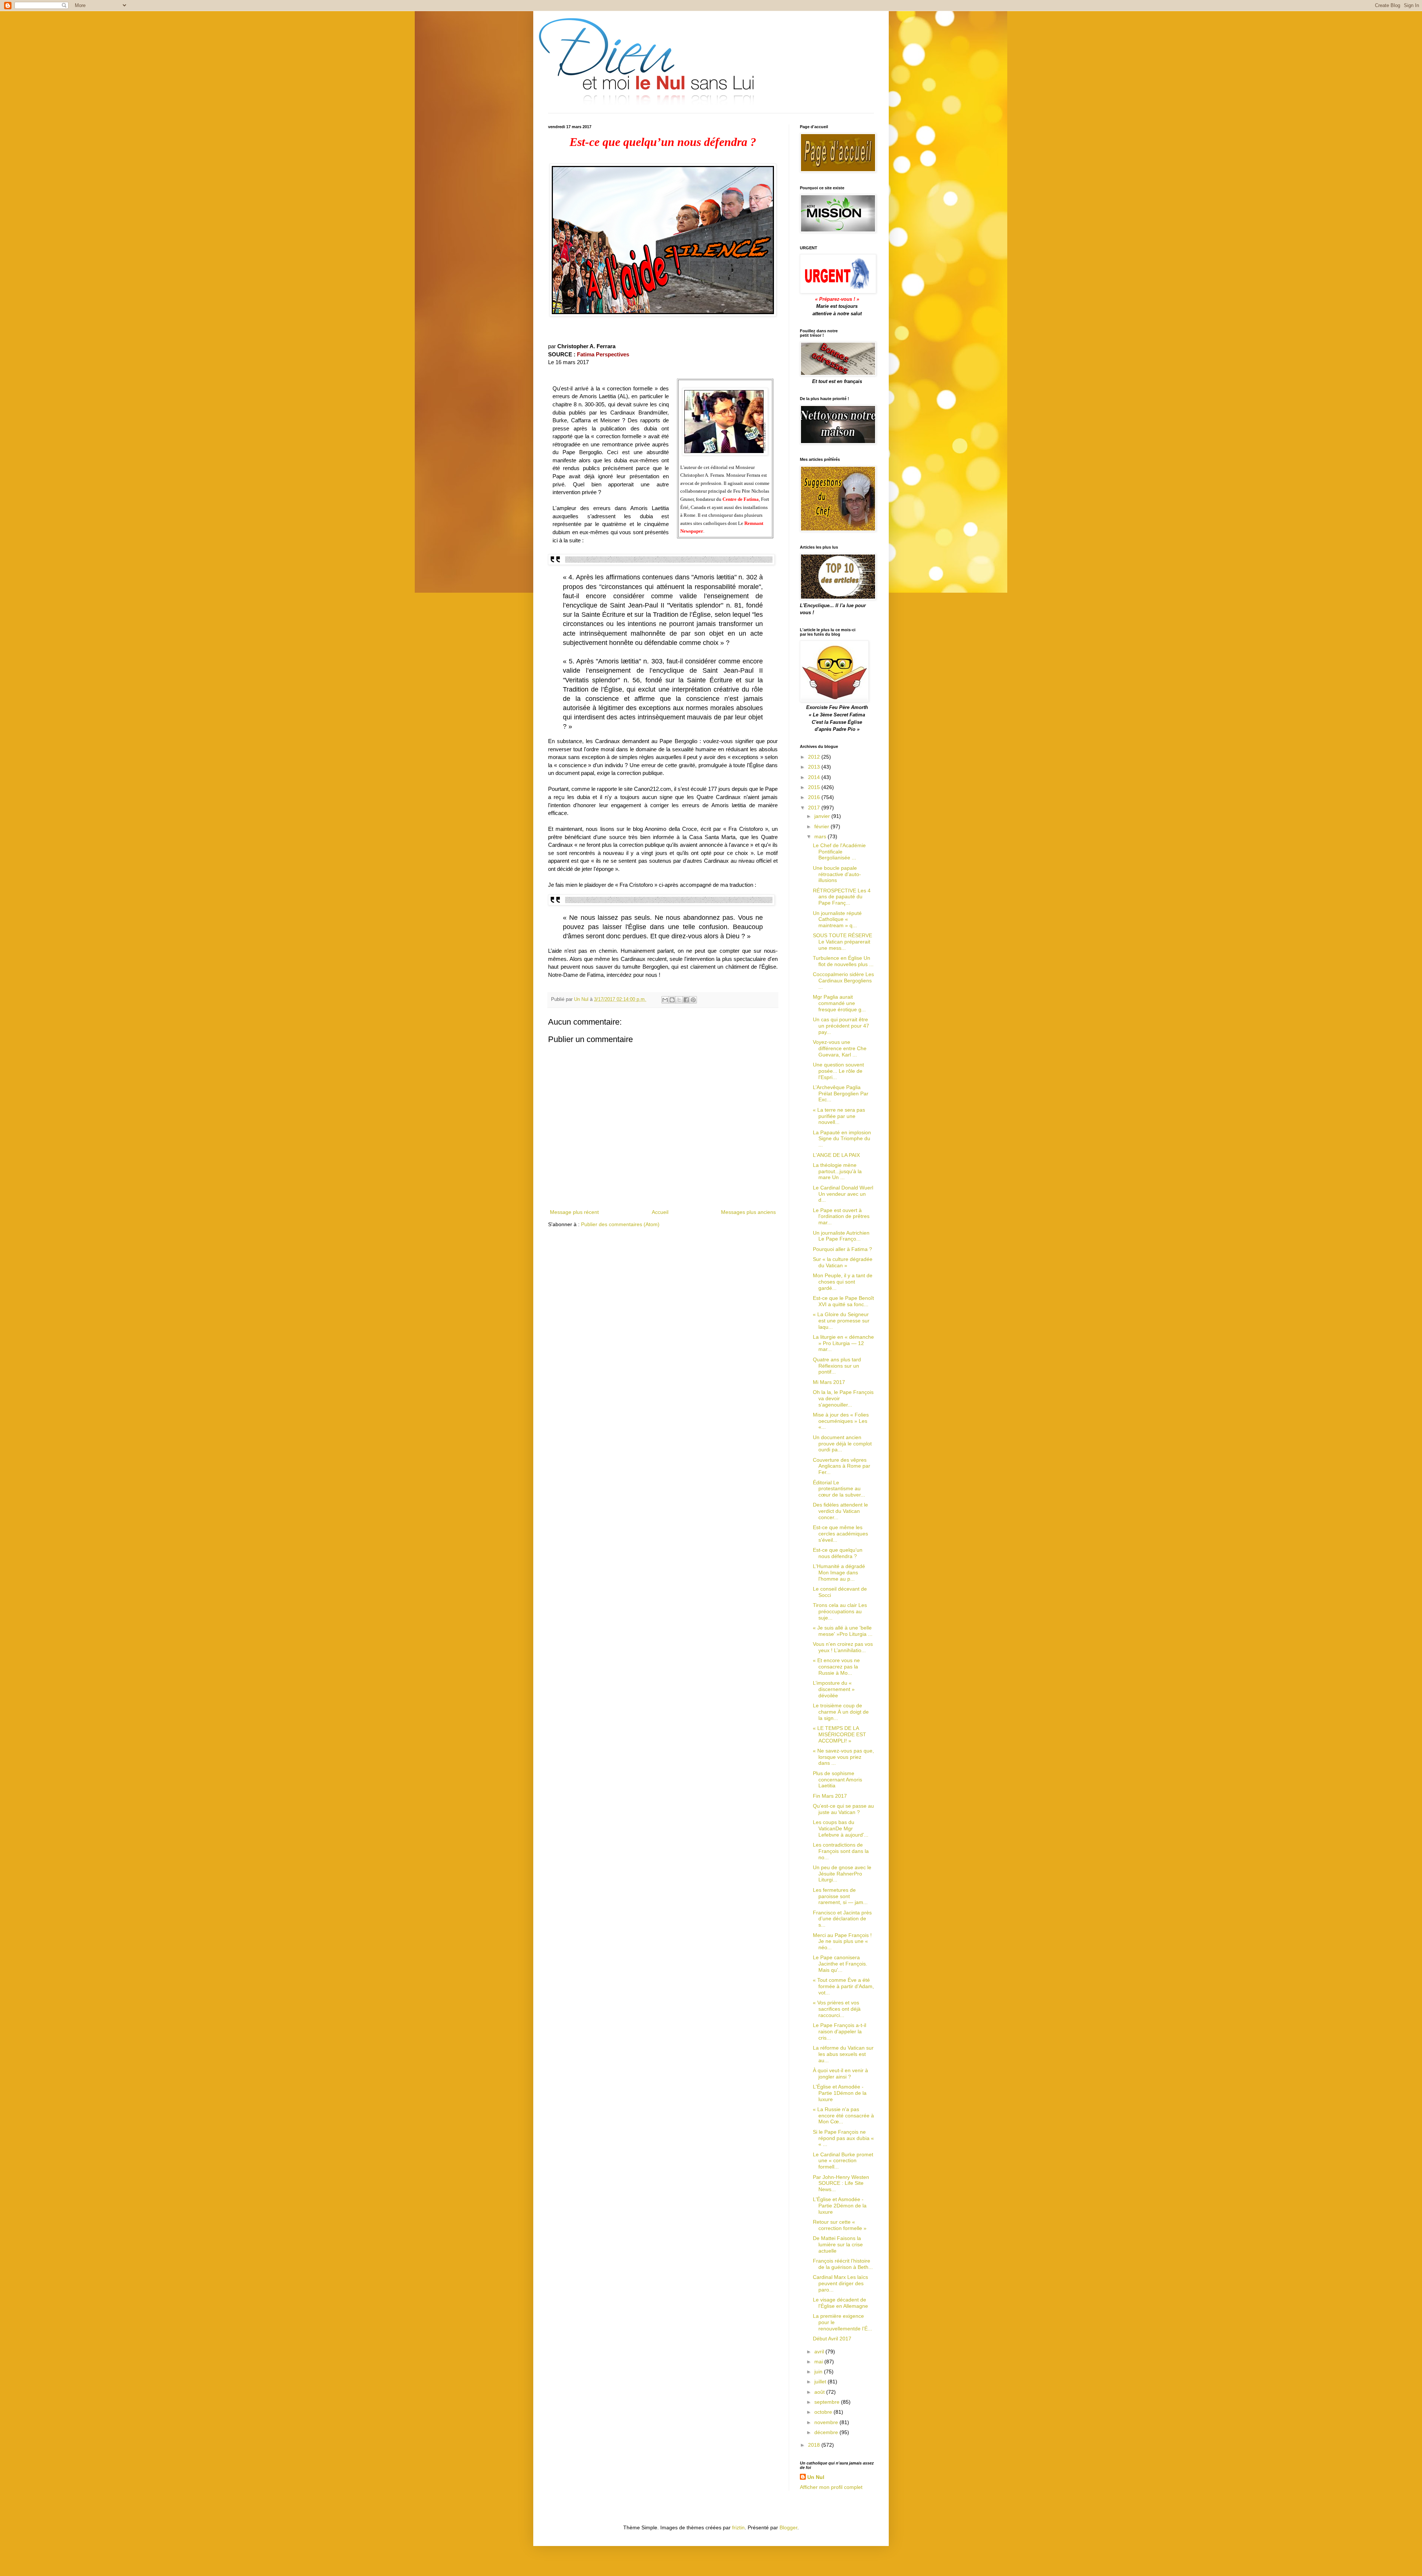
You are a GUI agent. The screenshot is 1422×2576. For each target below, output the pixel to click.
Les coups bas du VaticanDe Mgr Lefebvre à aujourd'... (841, 1828)
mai (819, 2362)
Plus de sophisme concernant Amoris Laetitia (837, 1780)
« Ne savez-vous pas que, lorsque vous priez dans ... (843, 1757)
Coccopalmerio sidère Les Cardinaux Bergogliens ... (843, 981)
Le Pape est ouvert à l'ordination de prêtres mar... (841, 1217)
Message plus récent (574, 1212)
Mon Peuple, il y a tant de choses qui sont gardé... (843, 1282)
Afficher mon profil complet (831, 2487)
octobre (824, 2412)
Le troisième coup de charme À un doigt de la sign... (841, 1712)
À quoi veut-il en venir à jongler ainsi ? (840, 2074)
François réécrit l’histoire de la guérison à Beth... (843, 2264)
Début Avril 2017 (832, 2339)
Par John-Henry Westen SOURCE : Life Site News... (841, 2183)
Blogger (788, 2527)
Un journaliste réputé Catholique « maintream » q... (837, 919)
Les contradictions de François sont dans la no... (841, 1851)
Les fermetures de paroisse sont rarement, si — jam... (840, 1896)
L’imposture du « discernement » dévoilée (834, 1689)
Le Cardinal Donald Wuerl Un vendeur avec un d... (843, 1194)
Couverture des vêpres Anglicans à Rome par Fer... (842, 1466)
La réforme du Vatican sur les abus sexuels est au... (843, 2054)
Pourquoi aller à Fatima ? (842, 1249)
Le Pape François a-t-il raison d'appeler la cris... (839, 2031)
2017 (815, 808)
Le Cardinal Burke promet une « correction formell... (843, 2161)
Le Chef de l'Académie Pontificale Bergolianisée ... (839, 852)
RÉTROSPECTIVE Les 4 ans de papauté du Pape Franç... (842, 897)
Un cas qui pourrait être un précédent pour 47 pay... (841, 1026)
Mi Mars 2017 (829, 1382)
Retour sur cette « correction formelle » (840, 2225)
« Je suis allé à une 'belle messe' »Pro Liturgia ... (843, 1631)
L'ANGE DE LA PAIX (836, 1155)
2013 (815, 767)
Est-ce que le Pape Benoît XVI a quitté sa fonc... (843, 1301)
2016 (815, 797)
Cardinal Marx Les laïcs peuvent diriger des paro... (840, 2283)
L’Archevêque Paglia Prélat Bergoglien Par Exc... (841, 1094)
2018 (815, 2445)
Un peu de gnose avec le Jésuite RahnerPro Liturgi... (842, 1874)
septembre (828, 2402)
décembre (827, 2432)
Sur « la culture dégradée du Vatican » (843, 1262)
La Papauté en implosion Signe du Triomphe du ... (842, 1139)
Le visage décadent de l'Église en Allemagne (840, 2303)
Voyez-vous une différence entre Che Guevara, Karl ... (840, 1048)
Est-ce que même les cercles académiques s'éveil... (840, 1534)
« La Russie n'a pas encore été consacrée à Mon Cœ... (843, 2116)
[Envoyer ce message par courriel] (665, 1000)
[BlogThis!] (672, 1000)
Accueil (660, 1212)
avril (820, 2352)
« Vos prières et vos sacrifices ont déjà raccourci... (837, 2009)
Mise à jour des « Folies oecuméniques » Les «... (841, 1421)
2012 (815, 757)
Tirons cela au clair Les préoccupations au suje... (840, 1611)
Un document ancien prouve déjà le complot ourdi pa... (842, 1444)
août (820, 2392)
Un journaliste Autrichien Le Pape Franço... (841, 1236)
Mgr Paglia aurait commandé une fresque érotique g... (839, 1003)
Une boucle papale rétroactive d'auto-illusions (837, 874)
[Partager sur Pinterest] (693, 1000)
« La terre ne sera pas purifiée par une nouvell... (839, 1116)
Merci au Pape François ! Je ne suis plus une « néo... (842, 1941)
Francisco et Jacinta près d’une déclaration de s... (842, 1919)
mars (821, 836)
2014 (815, 777)
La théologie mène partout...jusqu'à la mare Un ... (837, 1171)
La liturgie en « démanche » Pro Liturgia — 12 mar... (843, 1343)
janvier (823, 816)
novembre (827, 2422)
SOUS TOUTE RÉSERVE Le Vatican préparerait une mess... (842, 942)
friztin (738, 2527)
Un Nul (816, 2477)
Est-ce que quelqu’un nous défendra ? (838, 1553)
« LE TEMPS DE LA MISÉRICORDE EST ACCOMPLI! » (839, 1734)
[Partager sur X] (679, 1000)
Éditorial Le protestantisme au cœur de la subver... (839, 1489)
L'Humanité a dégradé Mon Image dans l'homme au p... (839, 1572)
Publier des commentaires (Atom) (620, 1224)
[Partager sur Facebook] (686, 1000)
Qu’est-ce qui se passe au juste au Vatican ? (843, 1809)
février (822, 826)
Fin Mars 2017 (830, 1796)
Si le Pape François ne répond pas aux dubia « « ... (843, 2138)
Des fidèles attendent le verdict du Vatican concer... (840, 1511)
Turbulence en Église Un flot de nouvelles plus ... (843, 961)
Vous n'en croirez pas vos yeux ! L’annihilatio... (843, 1647)
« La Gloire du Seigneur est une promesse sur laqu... (841, 1321)
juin (819, 2372)
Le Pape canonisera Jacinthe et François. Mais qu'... (840, 1964)
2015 (815, 787)
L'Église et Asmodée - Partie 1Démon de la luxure (840, 2093)
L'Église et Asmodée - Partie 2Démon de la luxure (840, 2206)
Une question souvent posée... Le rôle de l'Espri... (838, 1071)
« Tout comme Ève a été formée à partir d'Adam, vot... (843, 1986)
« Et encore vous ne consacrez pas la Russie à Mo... (836, 1667)
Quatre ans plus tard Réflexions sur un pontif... (837, 1366)
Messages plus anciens (748, 1212)
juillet (821, 2382)
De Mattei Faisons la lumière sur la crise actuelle (838, 2244)
